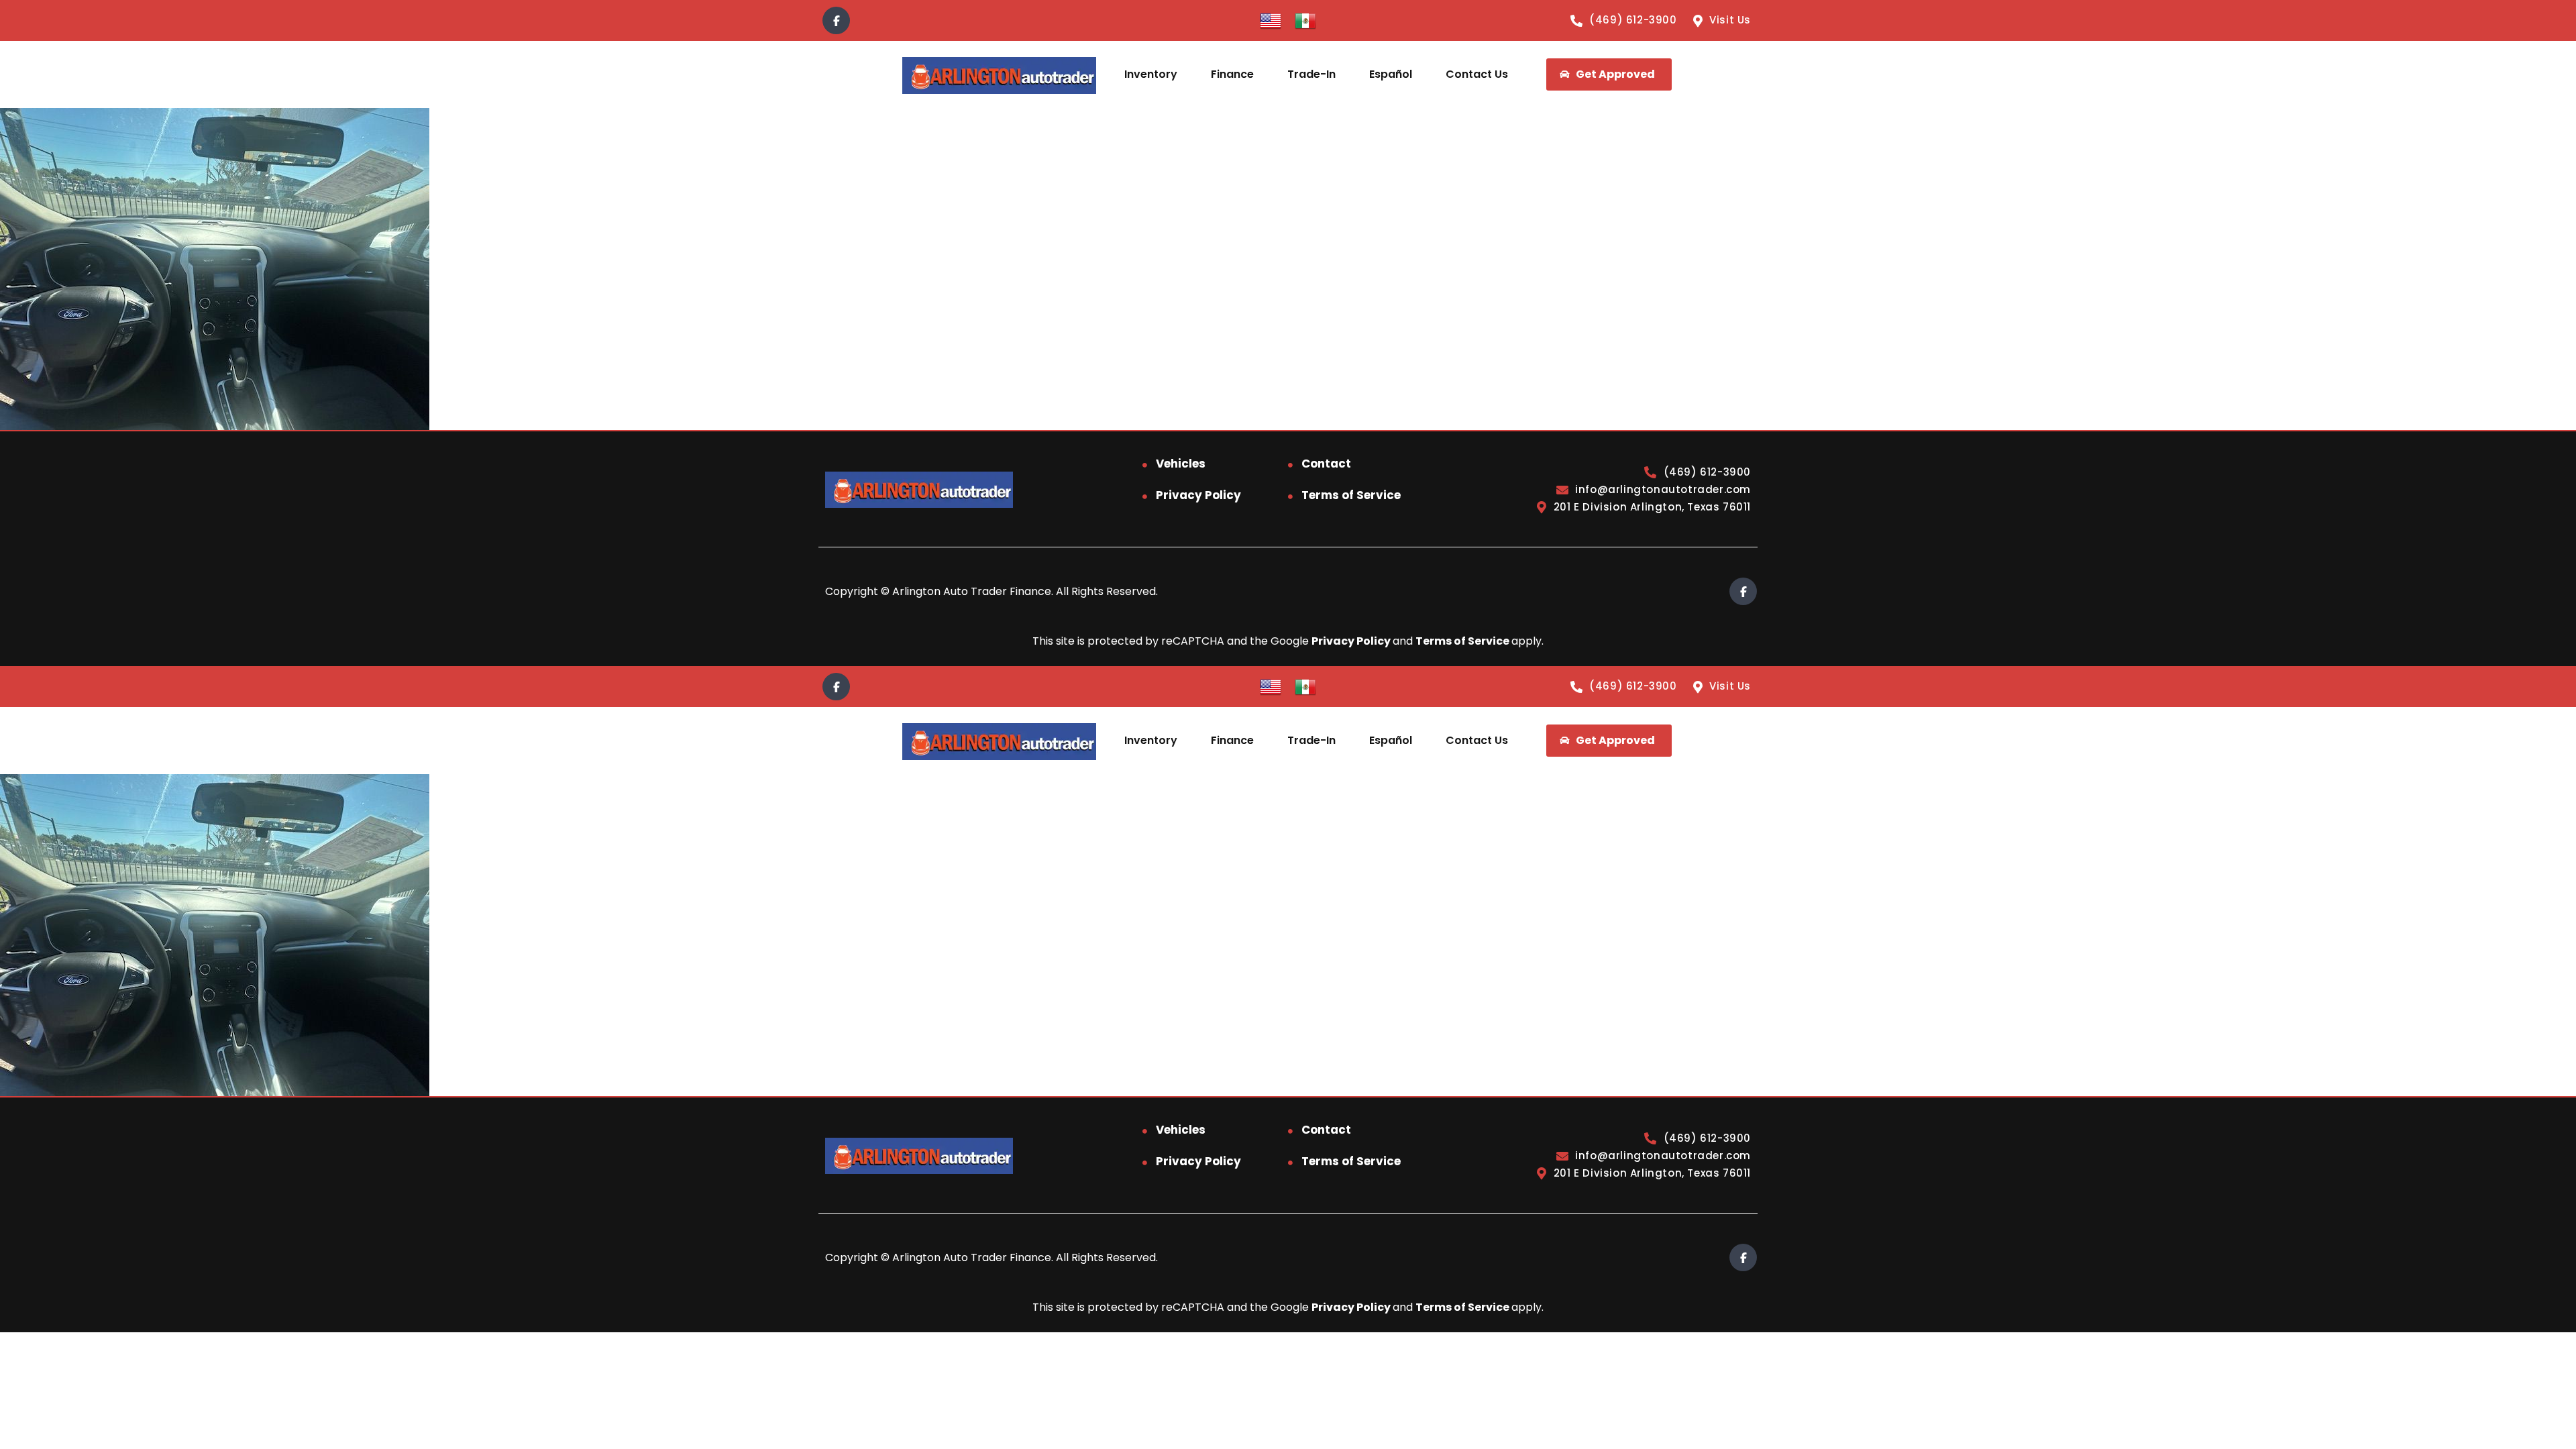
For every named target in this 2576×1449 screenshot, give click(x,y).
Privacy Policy (1198, 495)
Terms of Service (1351, 495)
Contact (1326, 464)
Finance (1232, 74)
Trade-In (1311, 74)
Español (1391, 74)
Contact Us (1477, 74)
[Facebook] (836, 20)
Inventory (1151, 74)
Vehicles (1181, 464)
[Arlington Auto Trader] (999, 75)
